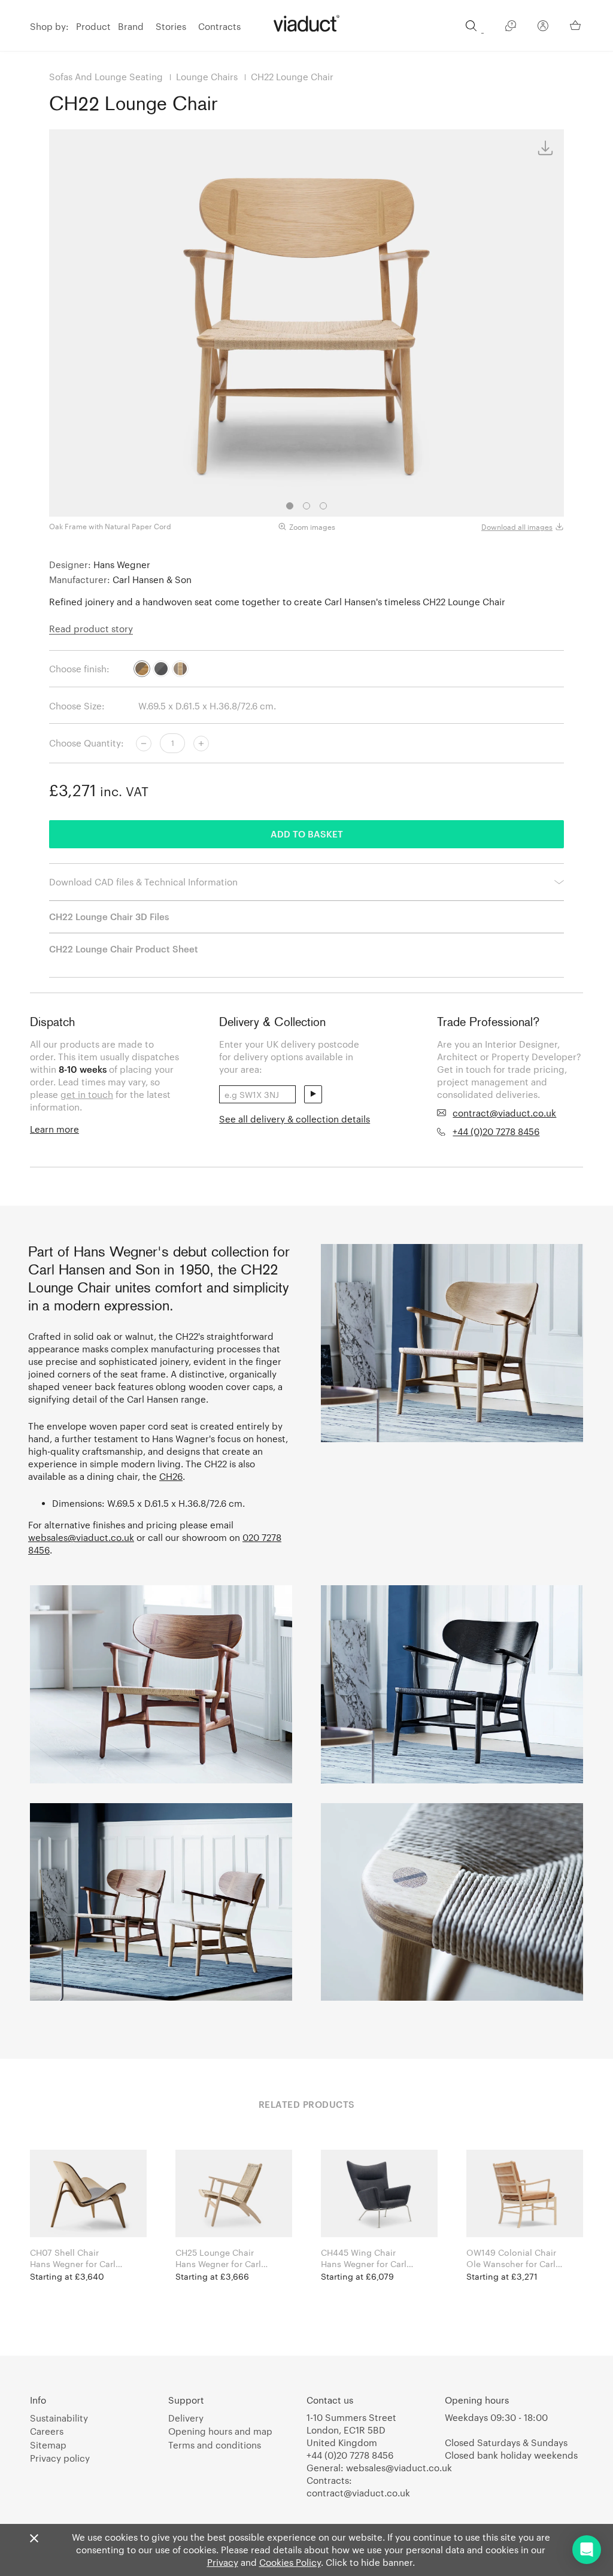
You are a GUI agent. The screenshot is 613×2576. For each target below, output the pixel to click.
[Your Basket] (576, 25)
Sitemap (48, 2445)
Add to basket (307, 834)
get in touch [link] (87, 1094)
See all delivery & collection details (295, 1119)
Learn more (54, 1129)
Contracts (219, 26)
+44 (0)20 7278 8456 (496, 1131)
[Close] (34, 2539)
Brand (131, 26)
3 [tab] (323, 506)
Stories (171, 26)
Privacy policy (60, 2458)
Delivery (186, 2418)
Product (93, 26)
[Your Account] (543, 28)
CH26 (171, 1476)
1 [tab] (290, 506)
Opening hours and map (220, 2431)
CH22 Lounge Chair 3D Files (109, 917)
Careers (47, 2431)
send (313, 1094)
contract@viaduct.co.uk (504, 1113)
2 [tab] (306, 506)
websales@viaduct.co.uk (81, 1537)
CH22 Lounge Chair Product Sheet (124, 949)
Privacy (223, 2562)
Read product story (91, 629)
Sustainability (59, 2418)
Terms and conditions (215, 2445)
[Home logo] (306, 23)
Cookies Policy (290, 2562)
